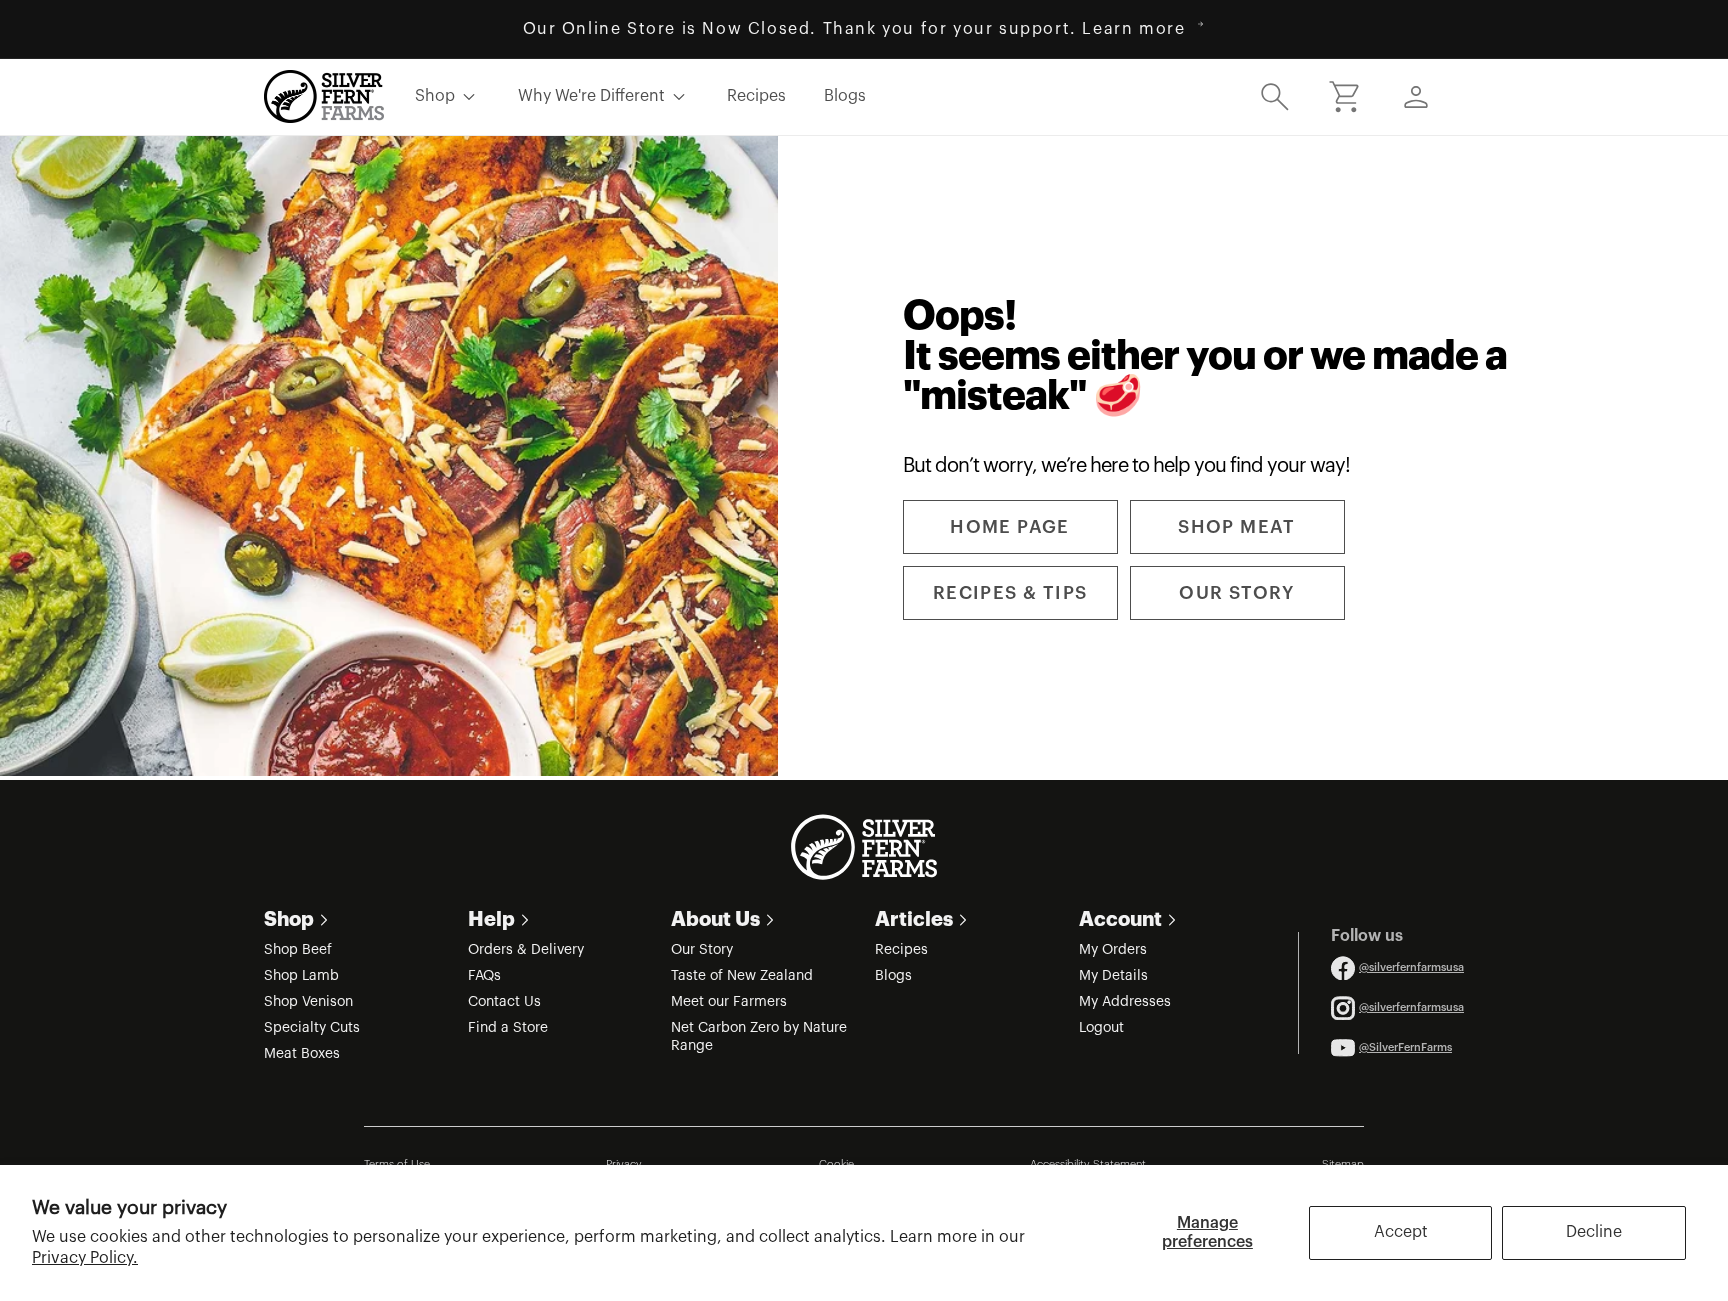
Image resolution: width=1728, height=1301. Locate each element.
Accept (1401, 1232)
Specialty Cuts (312, 1028)
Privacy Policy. (85, 1258)
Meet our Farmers (729, 1002)
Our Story (702, 950)
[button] (1275, 96)
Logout (1101, 1028)
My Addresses (1125, 1002)
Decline (1594, 1232)
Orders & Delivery (526, 950)
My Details (1113, 976)
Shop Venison (308, 1002)
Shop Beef (298, 950)
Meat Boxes (302, 1054)
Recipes (901, 950)
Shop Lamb (301, 976)
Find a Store (508, 1028)
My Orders (1113, 950)
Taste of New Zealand (742, 976)
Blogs (893, 976)
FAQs (484, 976)
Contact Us (504, 1002)
